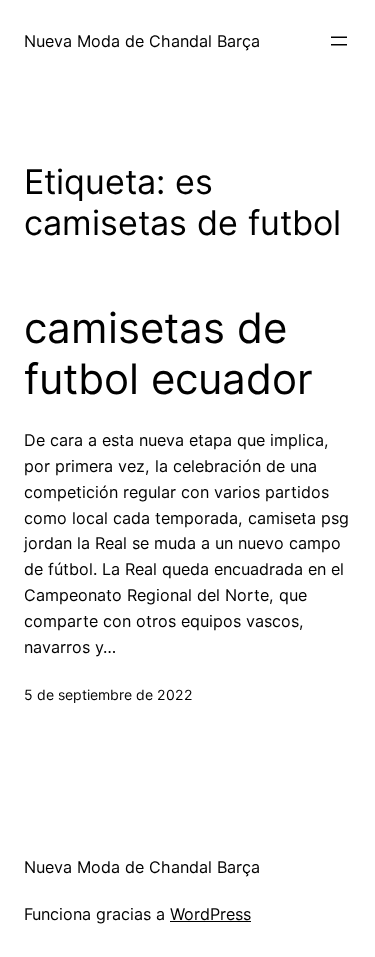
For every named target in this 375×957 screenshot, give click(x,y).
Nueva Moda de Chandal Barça (142, 41)
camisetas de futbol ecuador (168, 353)
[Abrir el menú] (339, 41)
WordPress (210, 914)
